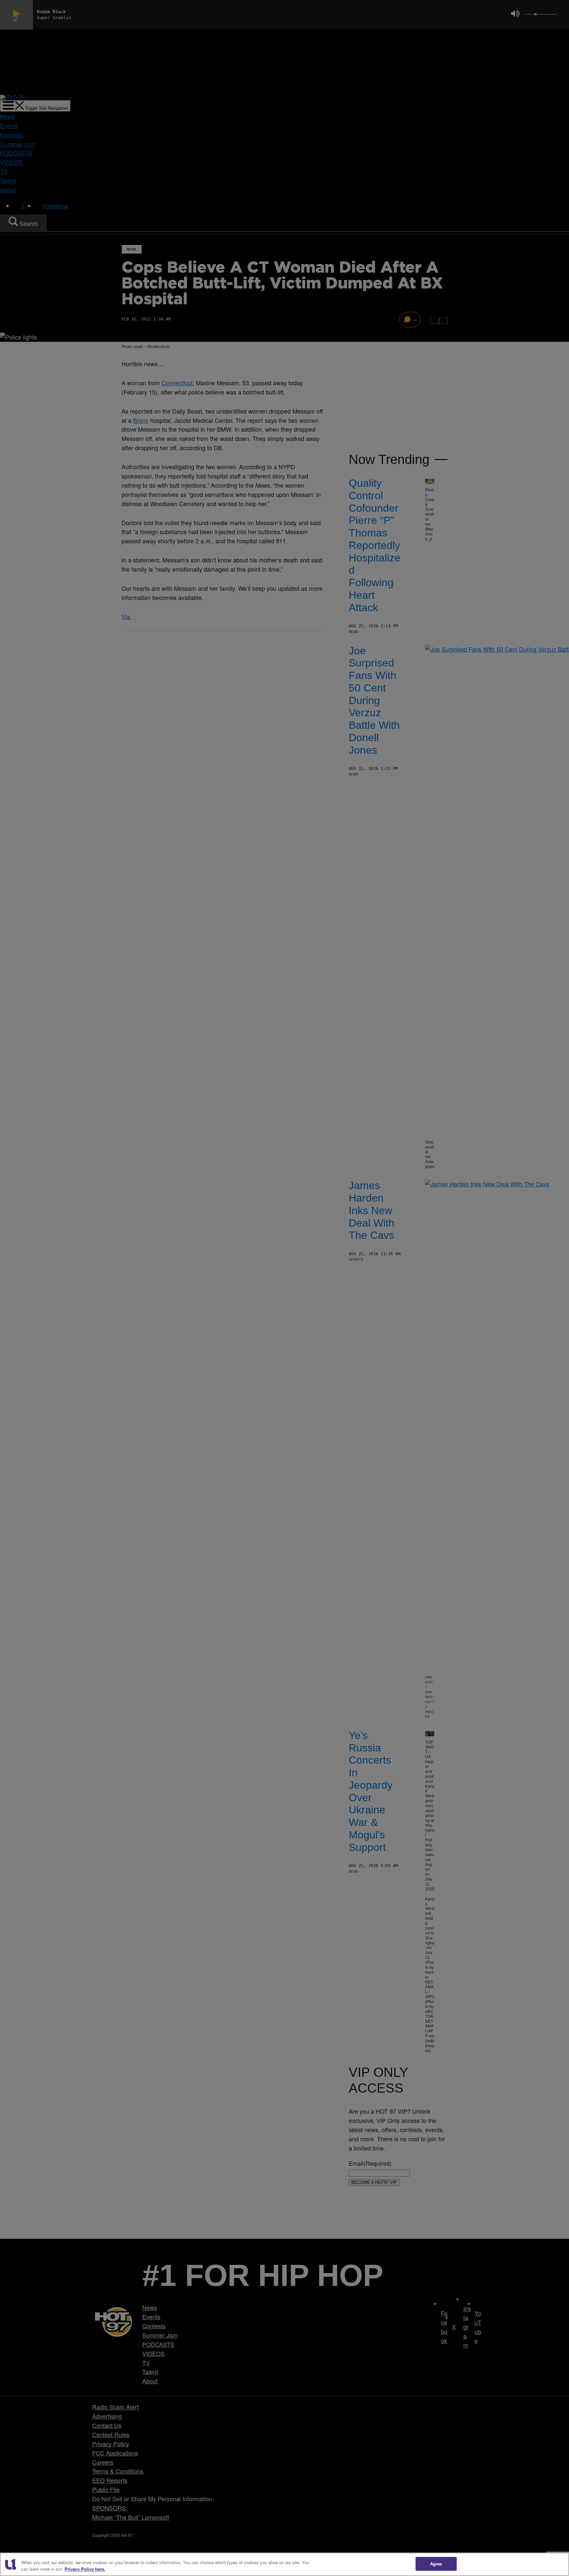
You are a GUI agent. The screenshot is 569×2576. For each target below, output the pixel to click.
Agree (436, 2564)
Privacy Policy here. (85, 2569)
